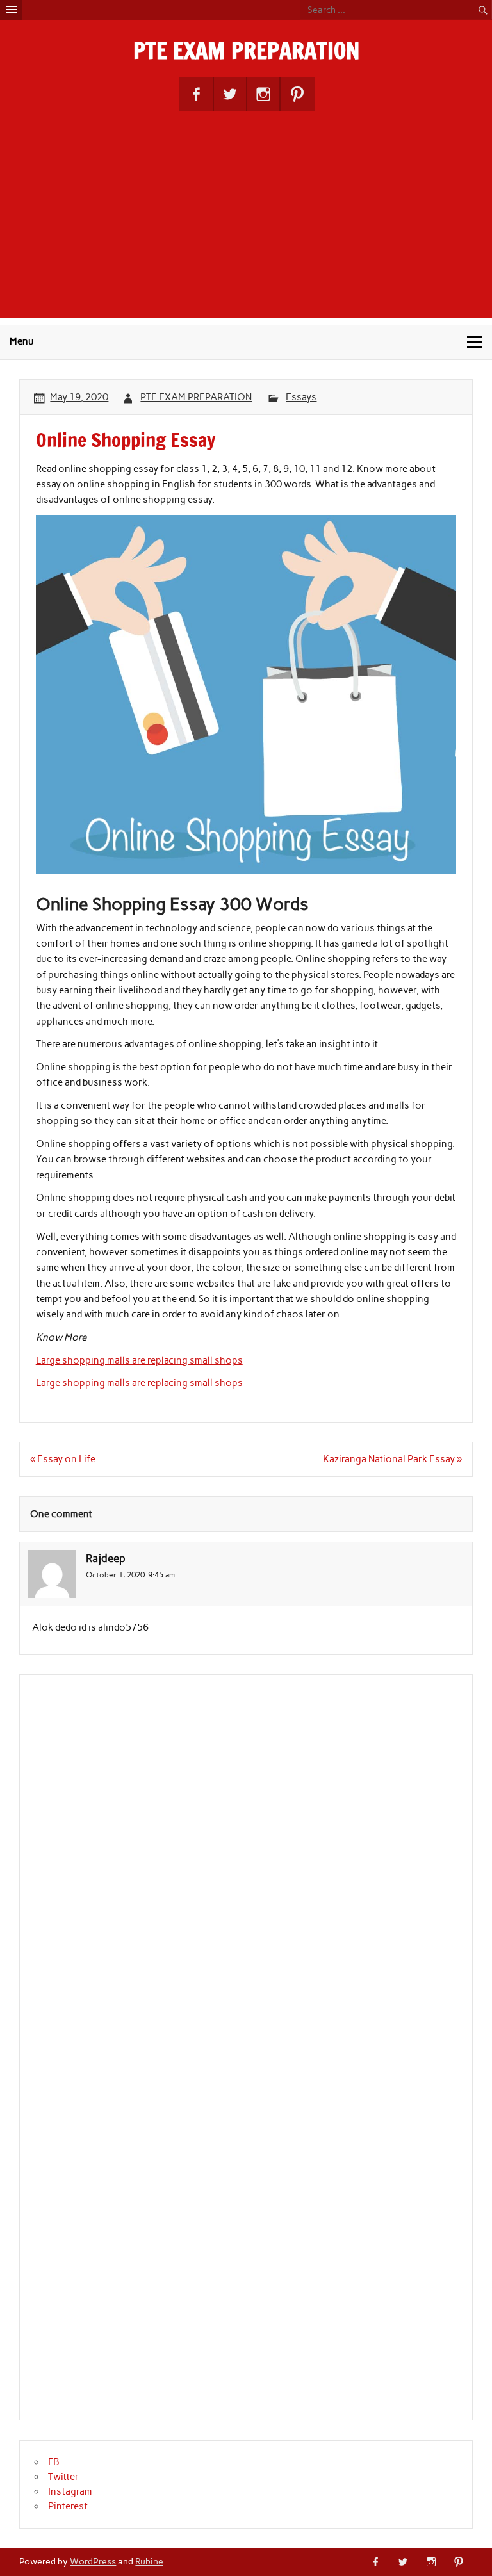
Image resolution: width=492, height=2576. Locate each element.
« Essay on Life (63, 1459)
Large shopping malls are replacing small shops (139, 1360)
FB (54, 2462)
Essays (301, 397)
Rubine (149, 2561)
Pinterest (68, 2506)
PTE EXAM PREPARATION (246, 51)
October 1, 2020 (115, 1575)
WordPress (93, 2561)
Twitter (63, 2477)
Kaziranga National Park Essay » (392, 1459)
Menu (22, 341)
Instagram (70, 2491)
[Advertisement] (246, 229)
